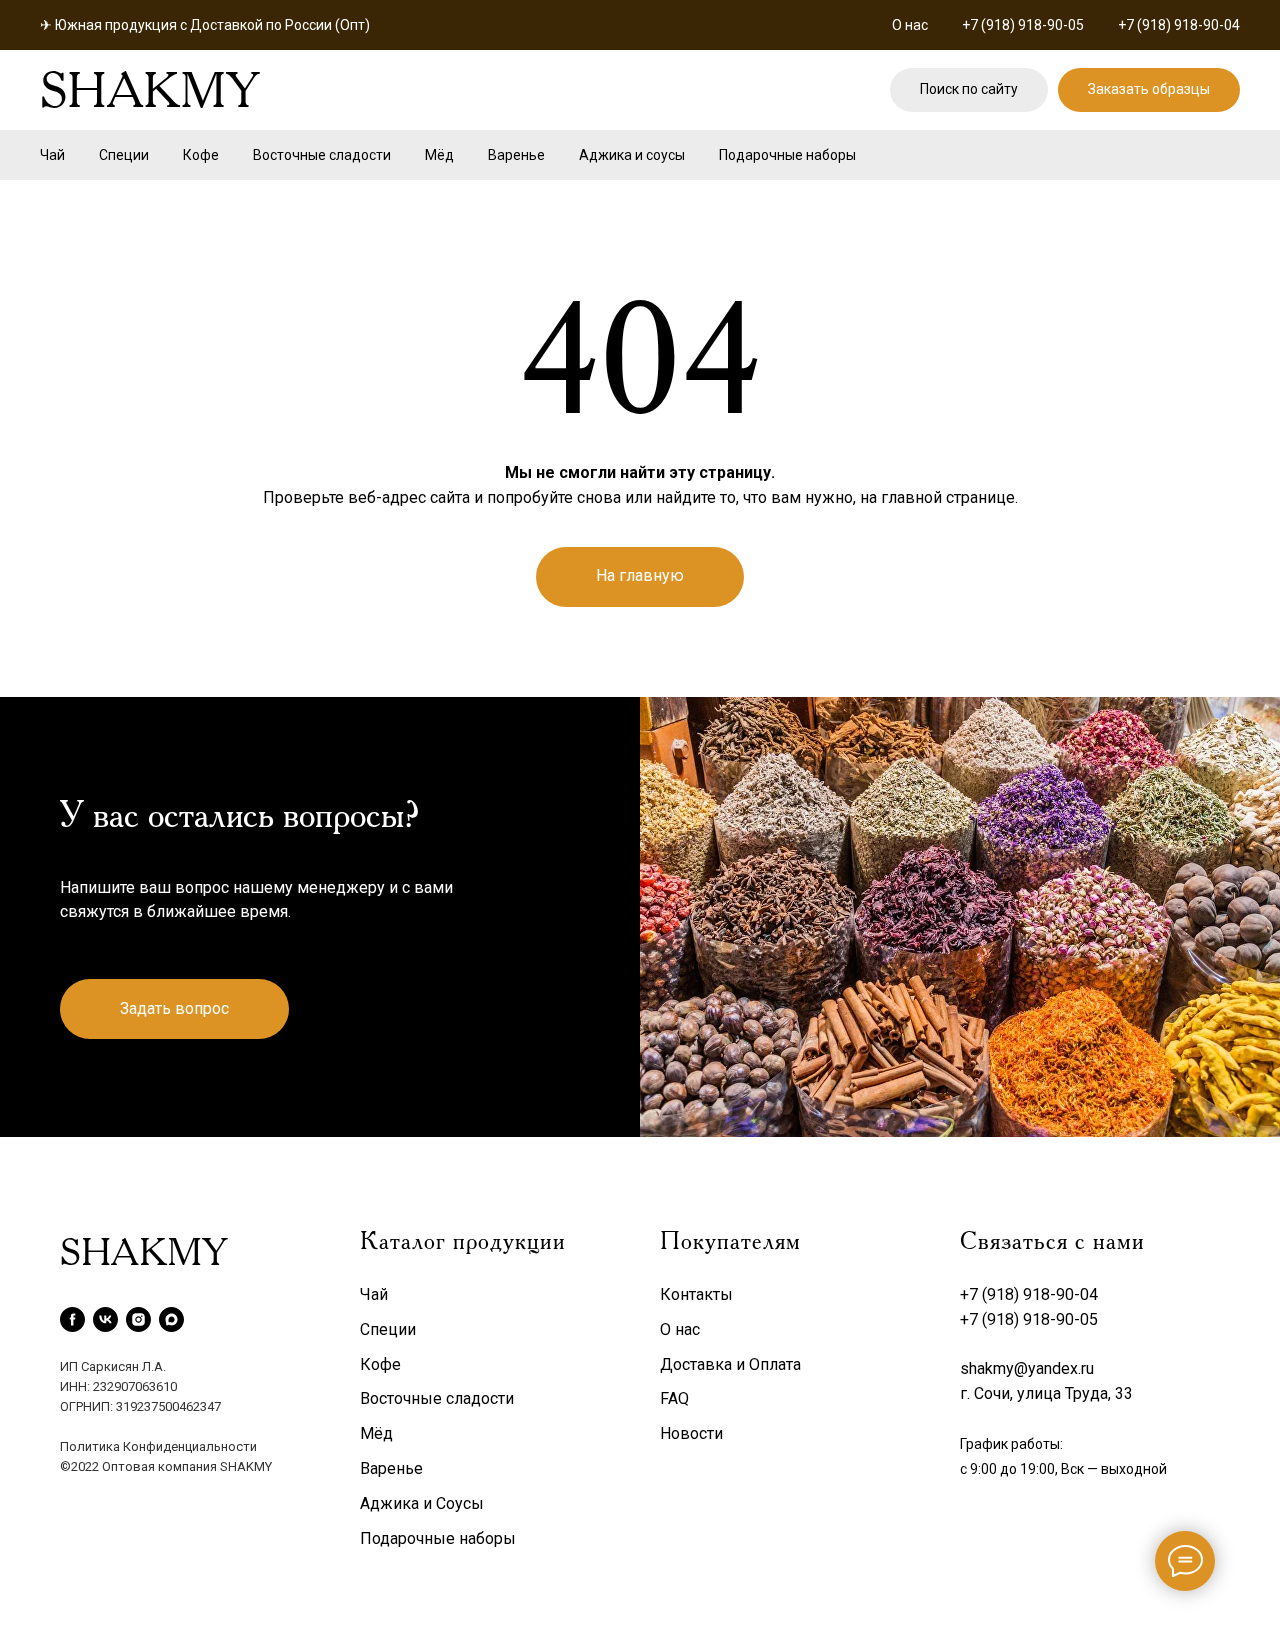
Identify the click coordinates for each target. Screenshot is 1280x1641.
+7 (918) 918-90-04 (1179, 25)
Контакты (696, 1294)
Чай (52, 155)
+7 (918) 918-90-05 (1023, 25)
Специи (124, 155)
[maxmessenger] (171, 1319)
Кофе (201, 155)
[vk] (105, 1319)
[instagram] (138, 1319)
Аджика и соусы (632, 155)
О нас (910, 25)
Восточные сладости (322, 155)
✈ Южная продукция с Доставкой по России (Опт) (205, 25)
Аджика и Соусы (422, 1503)
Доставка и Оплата (730, 1364)
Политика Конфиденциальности (158, 1446)
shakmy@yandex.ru (1027, 1368)
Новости (691, 1433)
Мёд (439, 155)
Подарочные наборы (787, 155)
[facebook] (72, 1319)
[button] (1149, 90)
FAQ (674, 1398)
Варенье (516, 155)
